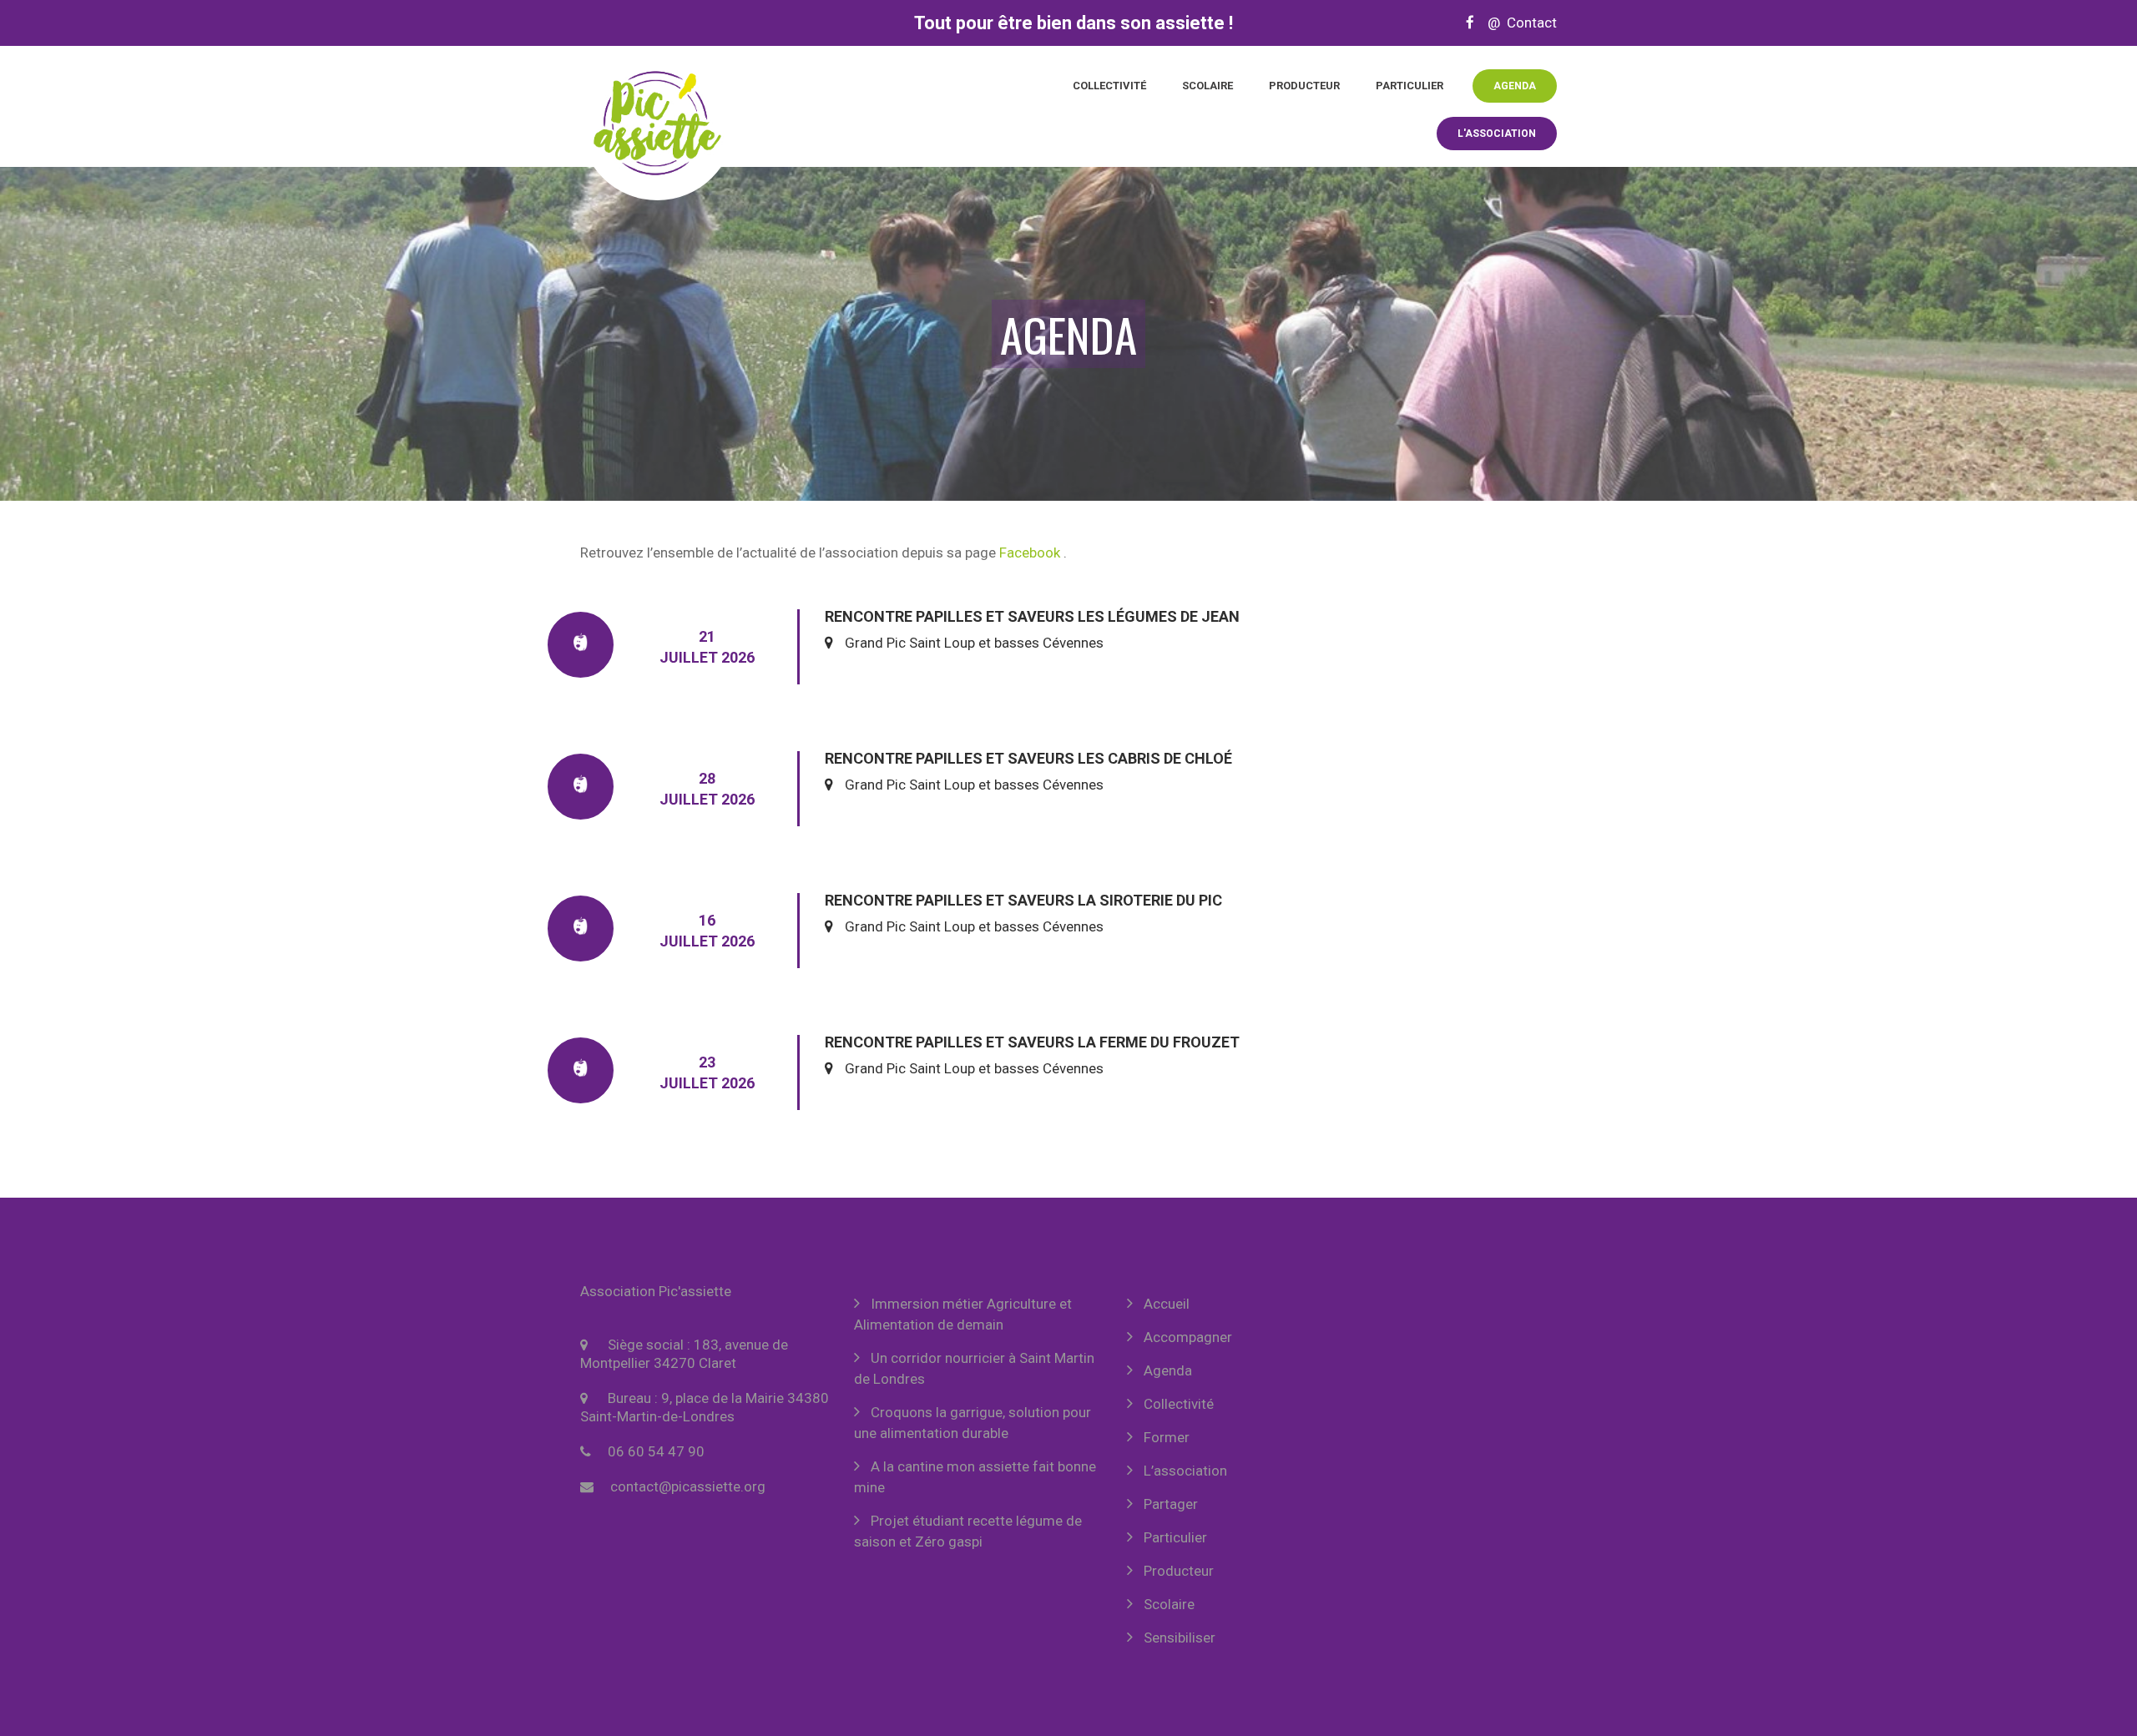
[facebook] (1470, 23)
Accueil (1167, 1304)
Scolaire (1207, 86)
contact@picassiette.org (688, 1486)
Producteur (1304, 86)
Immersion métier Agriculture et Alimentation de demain (963, 1314)
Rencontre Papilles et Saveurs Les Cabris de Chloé (1028, 758)
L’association (1185, 1471)
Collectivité (1109, 86)
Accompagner (1188, 1337)
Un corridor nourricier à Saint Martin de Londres (974, 1368)
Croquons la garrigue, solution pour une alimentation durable (973, 1423)
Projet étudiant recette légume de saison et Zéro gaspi (968, 1531)
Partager (1171, 1504)
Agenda (1515, 86)
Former (1167, 1437)
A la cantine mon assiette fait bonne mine (975, 1477)
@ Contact (1517, 23)
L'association (1497, 134)
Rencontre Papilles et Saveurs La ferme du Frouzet (1032, 1042)
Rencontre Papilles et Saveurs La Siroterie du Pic (1023, 900)
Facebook (1030, 553)
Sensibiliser (1180, 1638)
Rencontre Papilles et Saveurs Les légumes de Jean (1032, 616)
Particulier (1410, 86)
